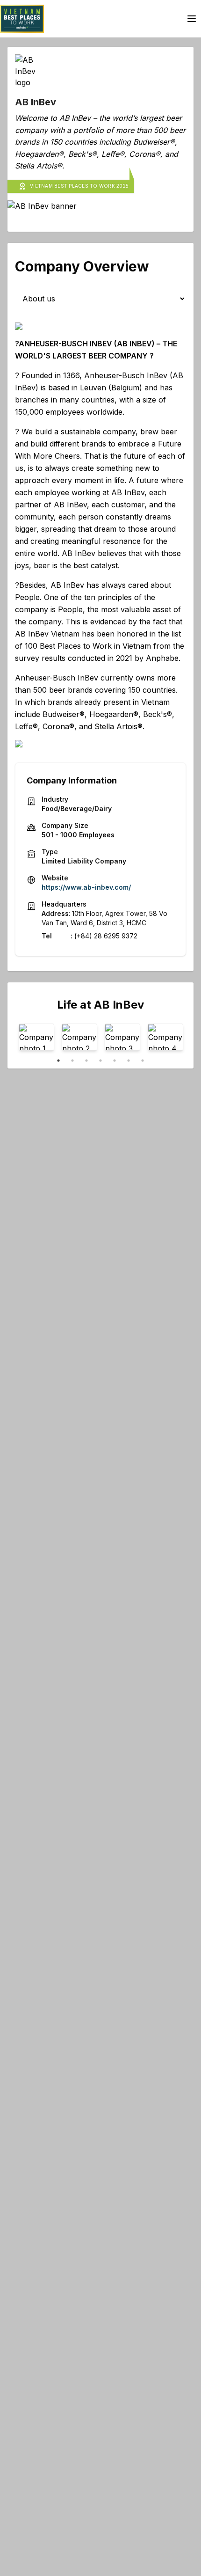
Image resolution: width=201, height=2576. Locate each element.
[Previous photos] (32, 1039)
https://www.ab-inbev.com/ (86, 887)
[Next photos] (169, 1039)
